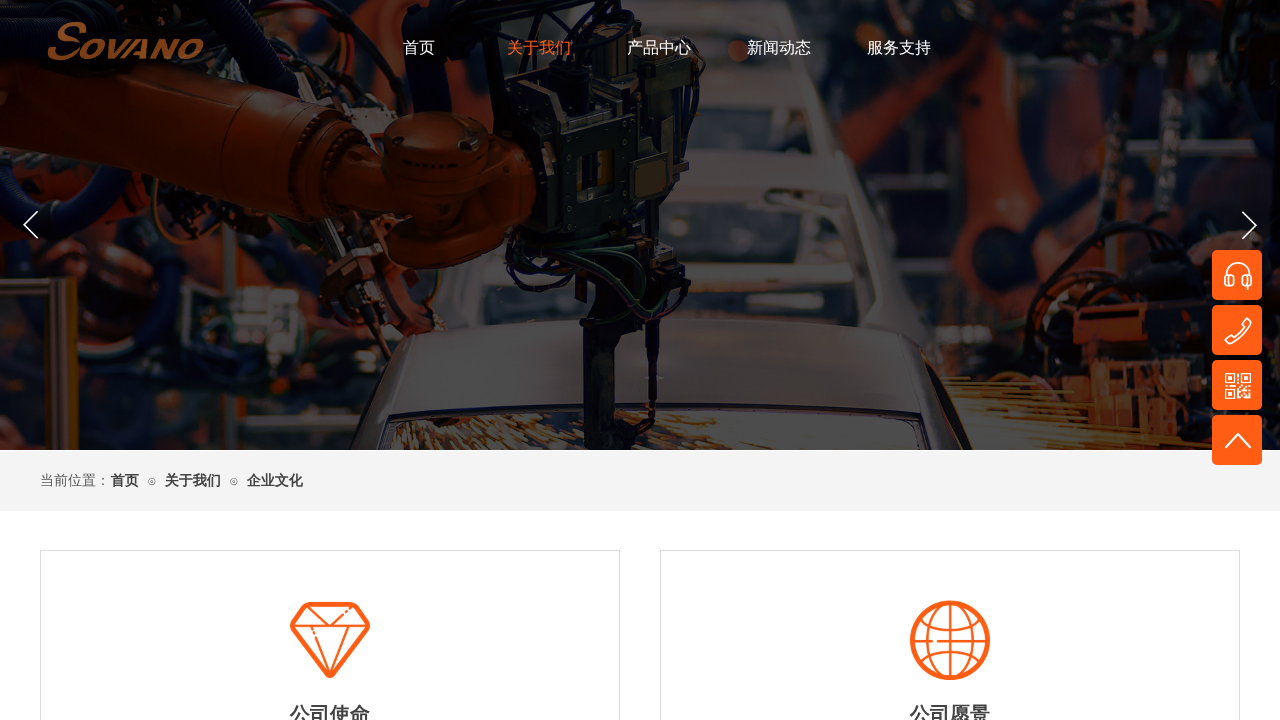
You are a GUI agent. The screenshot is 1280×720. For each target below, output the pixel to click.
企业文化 (275, 480)
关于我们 (539, 47)
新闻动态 (779, 47)
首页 (419, 47)
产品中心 (659, 47)
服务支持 (899, 47)
